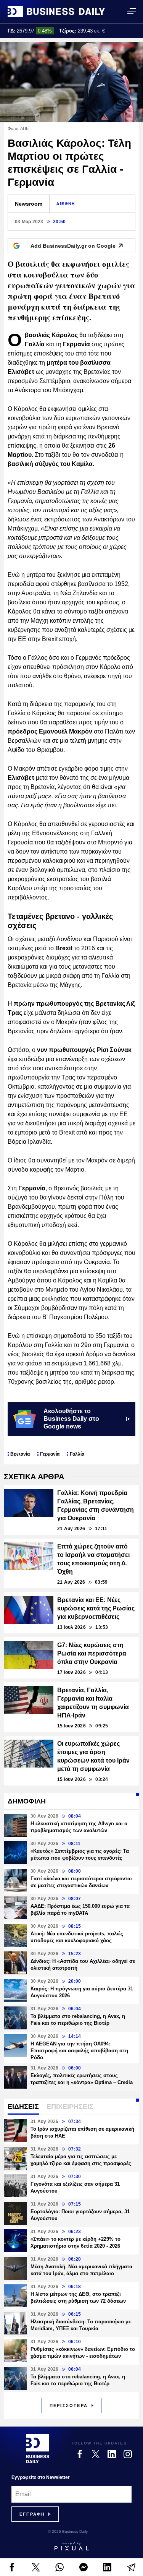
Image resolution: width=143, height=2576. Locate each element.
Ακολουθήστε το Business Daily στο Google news (71, 1419)
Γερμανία (50, 1454)
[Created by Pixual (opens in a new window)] (71, 2546)
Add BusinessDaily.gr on (73, 246)
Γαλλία (77, 1454)
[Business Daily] (56, 11)
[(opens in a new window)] (12, 2567)
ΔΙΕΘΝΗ (66, 204)
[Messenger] (84, 2567)
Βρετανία (20, 1454)
